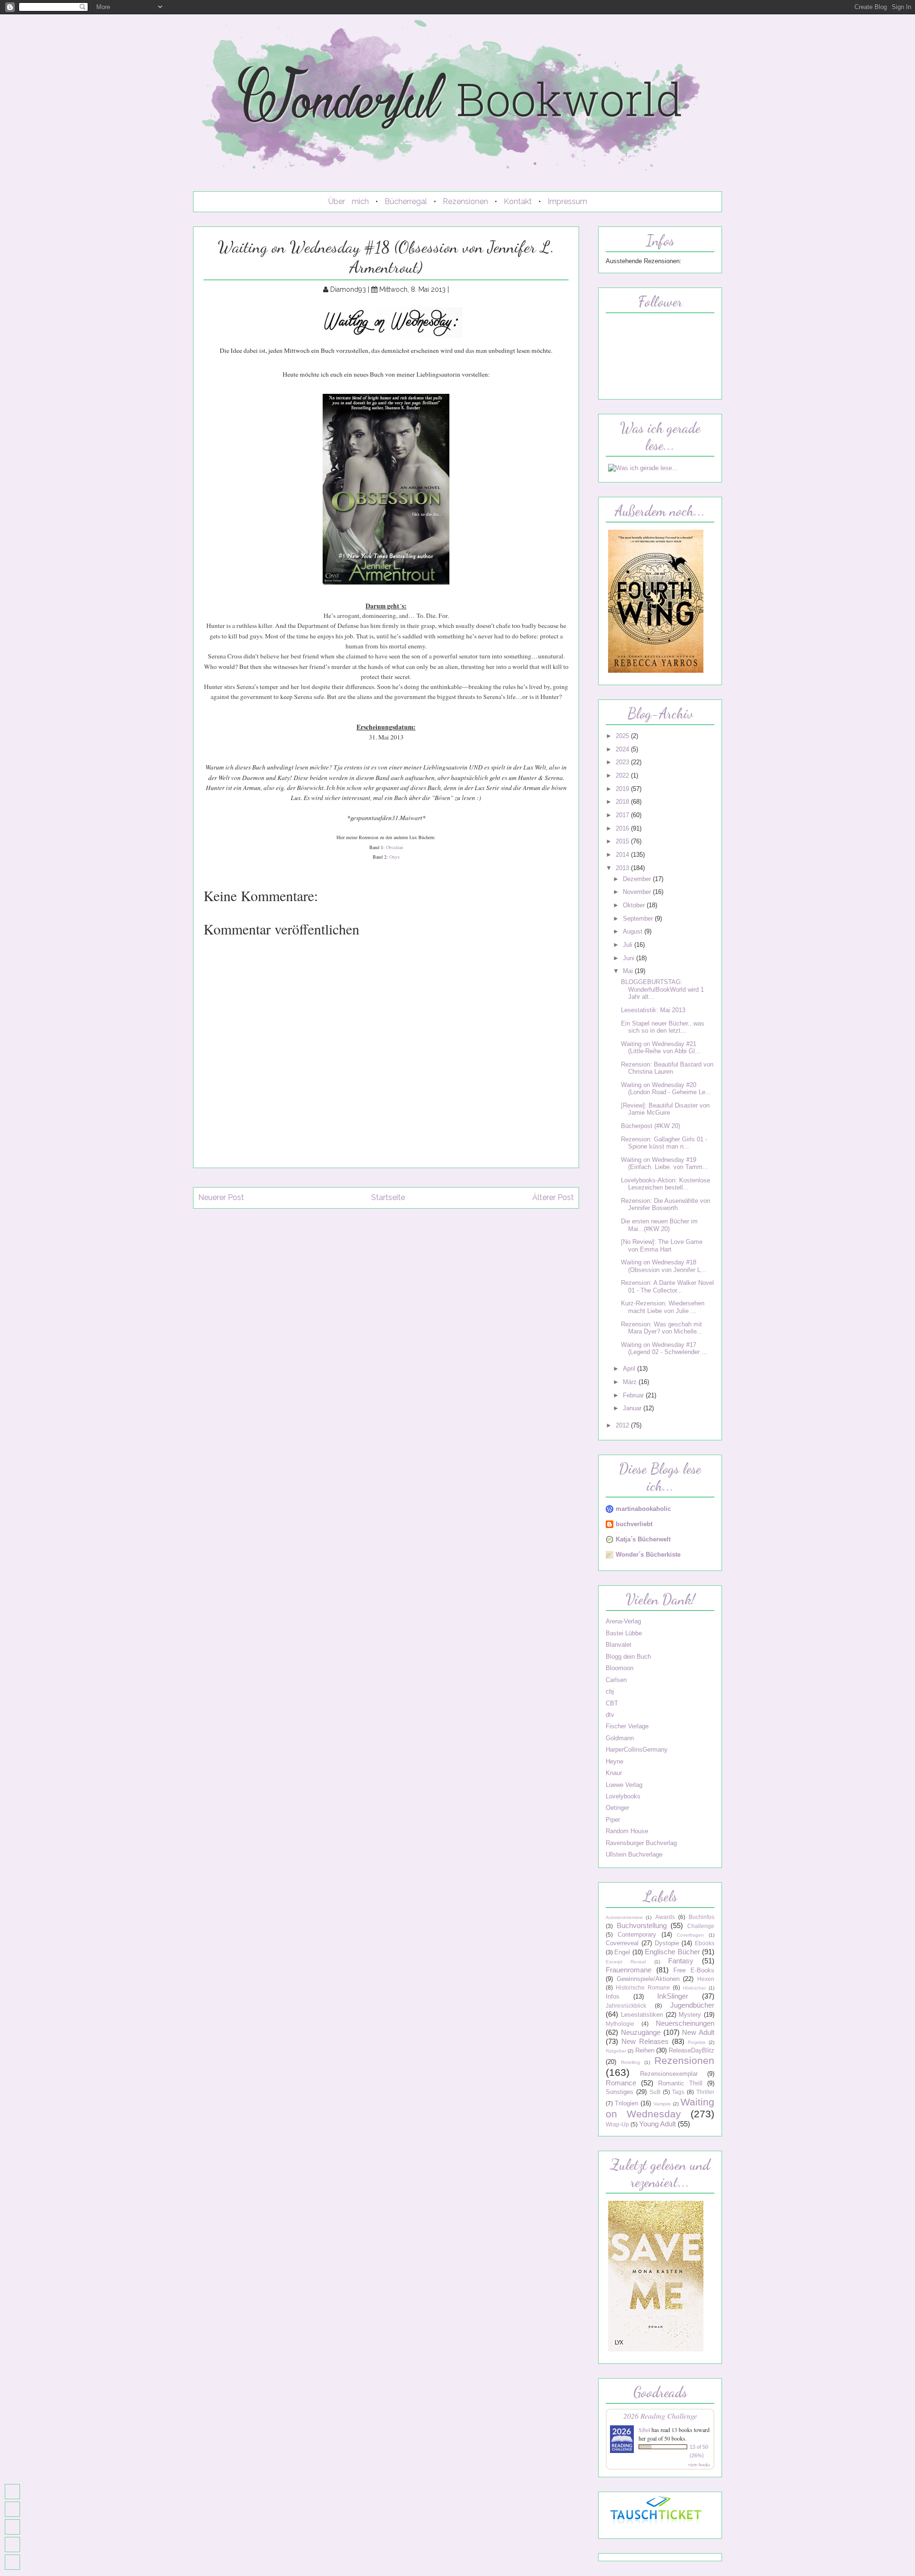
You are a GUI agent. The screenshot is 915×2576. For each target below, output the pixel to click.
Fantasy (681, 1961)
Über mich (349, 201)
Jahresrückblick (626, 2006)
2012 (623, 1425)
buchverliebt (634, 1524)
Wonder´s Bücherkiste (648, 1555)
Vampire (662, 2104)
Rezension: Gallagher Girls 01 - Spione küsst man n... (664, 1143)
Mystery (690, 2015)
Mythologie (620, 2024)
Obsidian (395, 847)
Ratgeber (616, 2051)
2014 (623, 855)
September (639, 919)
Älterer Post (553, 1197)
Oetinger (617, 1808)
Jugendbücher (692, 2005)
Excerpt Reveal (626, 1962)
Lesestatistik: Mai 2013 (653, 1010)
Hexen (706, 1979)
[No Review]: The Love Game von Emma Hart (662, 1245)
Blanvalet (619, 1645)
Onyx (395, 857)
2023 (623, 762)
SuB (655, 2092)
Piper (613, 1820)
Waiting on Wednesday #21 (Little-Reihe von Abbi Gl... (661, 1047)
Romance (621, 2083)
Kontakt (518, 201)
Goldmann (620, 1738)
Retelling (630, 2062)
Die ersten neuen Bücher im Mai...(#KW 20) (659, 1225)
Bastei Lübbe (624, 1633)
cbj (610, 1691)
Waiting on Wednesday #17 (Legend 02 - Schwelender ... (664, 1348)
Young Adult (657, 2124)
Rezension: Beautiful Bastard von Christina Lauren (667, 1068)
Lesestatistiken (642, 2015)
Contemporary (637, 1935)
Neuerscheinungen (685, 2023)
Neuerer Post (221, 1197)
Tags (678, 2092)
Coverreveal (622, 1943)
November (638, 892)
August (634, 931)
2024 (623, 749)
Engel (622, 1952)
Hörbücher (694, 1988)
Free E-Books (694, 1970)
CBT (612, 1703)
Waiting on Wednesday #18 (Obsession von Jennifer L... (664, 1266)
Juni (630, 958)
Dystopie (667, 1943)
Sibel (644, 2430)
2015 (623, 841)
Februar (634, 1395)
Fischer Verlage (627, 1726)
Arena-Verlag (623, 1621)
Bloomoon (620, 1668)
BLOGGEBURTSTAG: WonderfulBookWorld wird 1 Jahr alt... (662, 989)
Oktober (635, 905)
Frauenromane (629, 1970)
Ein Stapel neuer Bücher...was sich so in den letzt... (663, 1027)
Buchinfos (701, 1917)
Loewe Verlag (624, 1785)
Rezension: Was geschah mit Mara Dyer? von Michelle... (662, 1328)
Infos (613, 1996)
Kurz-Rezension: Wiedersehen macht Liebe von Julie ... (663, 1307)
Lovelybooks (623, 1796)
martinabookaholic (643, 1509)
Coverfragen (690, 1935)
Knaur (614, 1773)
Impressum (567, 201)
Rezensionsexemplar (669, 2074)
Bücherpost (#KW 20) (651, 1126)
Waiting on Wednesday (660, 2108)
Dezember (638, 879)
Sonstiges (620, 2092)
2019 (623, 789)
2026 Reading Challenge (660, 2416)
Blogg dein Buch (628, 1657)
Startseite (388, 1197)
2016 (623, 828)
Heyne (615, 1761)
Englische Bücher (672, 1952)
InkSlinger (673, 1996)
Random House (627, 1831)
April (630, 1369)
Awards (665, 1917)
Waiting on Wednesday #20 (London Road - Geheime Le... (666, 1088)
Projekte (697, 2042)
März (631, 1382)
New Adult (698, 2032)
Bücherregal (406, 201)
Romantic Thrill (680, 2083)
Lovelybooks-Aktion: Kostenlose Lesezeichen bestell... (666, 1184)
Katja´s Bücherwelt (643, 1539)
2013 (623, 868)
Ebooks (705, 1943)
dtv (610, 1715)
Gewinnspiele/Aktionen (648, 1979)
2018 (623, 802)
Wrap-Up (617, 2124)
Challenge (701, 1926)
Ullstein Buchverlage (634, 1854)
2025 (623, 736)
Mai (629, 971)
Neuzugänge (641, 2032)
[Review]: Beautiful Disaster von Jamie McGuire (665, 1109)
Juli (629, 945)
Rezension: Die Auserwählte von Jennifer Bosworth (666, 1204)
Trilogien (626, 2103)
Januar (633, 1408)
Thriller (705, 2092)
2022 (623, 775)
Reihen (645, 2050)
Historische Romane (643, 1988)
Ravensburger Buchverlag (641, 1843)
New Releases (645, 2041)
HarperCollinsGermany (637, 1750)
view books (699, 2464)
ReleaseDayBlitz (691, 2050)
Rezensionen (465, 201)
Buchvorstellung (642, 1925)
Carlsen (616, 1680)
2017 (623, 815)
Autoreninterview (624, 1917)
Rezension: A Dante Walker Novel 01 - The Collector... (667, 1286)
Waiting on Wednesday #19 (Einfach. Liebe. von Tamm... (665, 1163)
